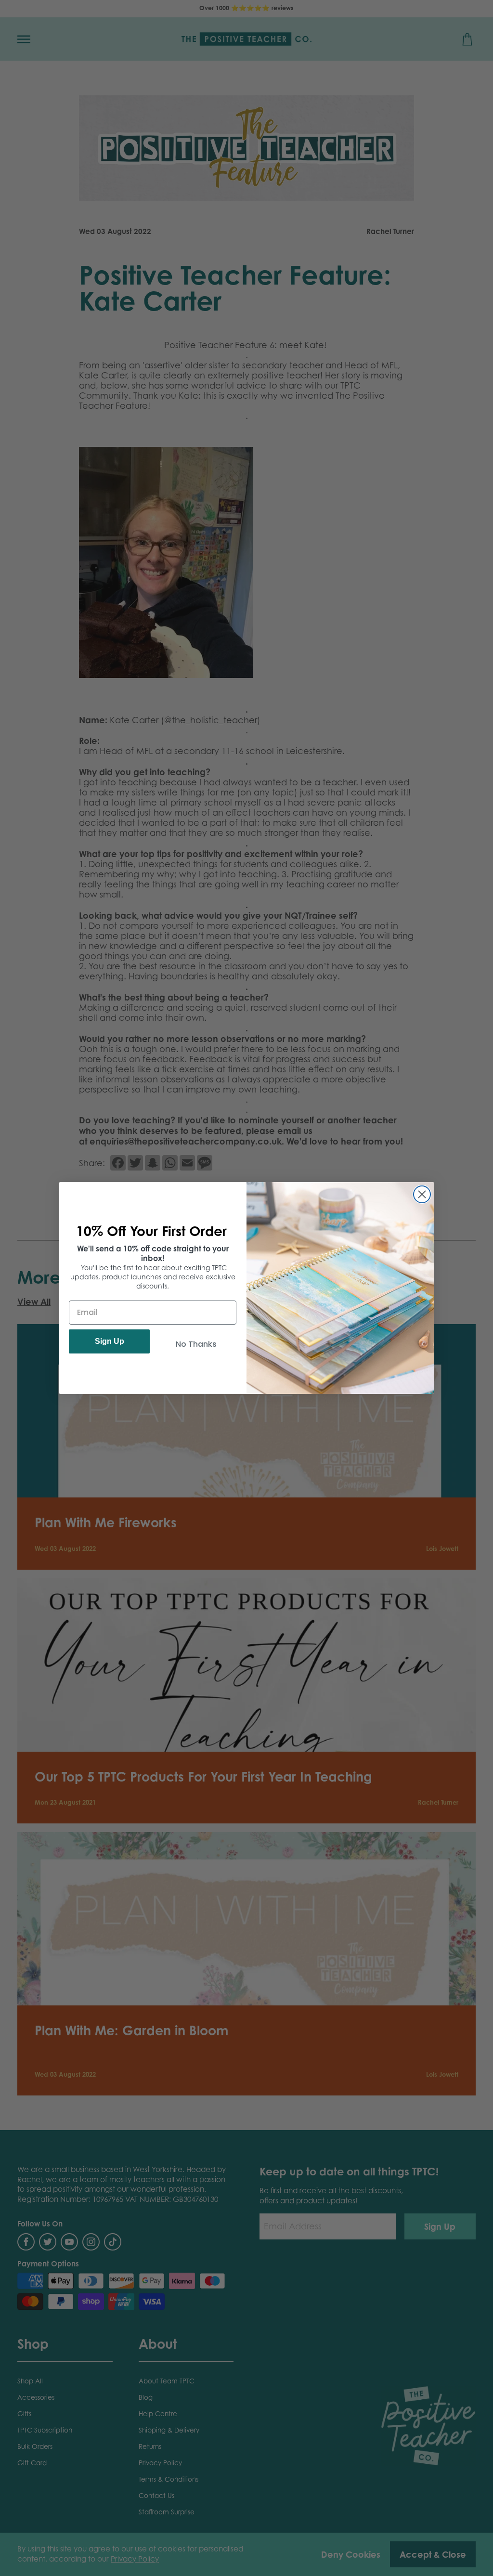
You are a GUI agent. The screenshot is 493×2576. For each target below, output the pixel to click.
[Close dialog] (422, 1194)
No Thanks (196, 1344)
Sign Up (110, 1341)
